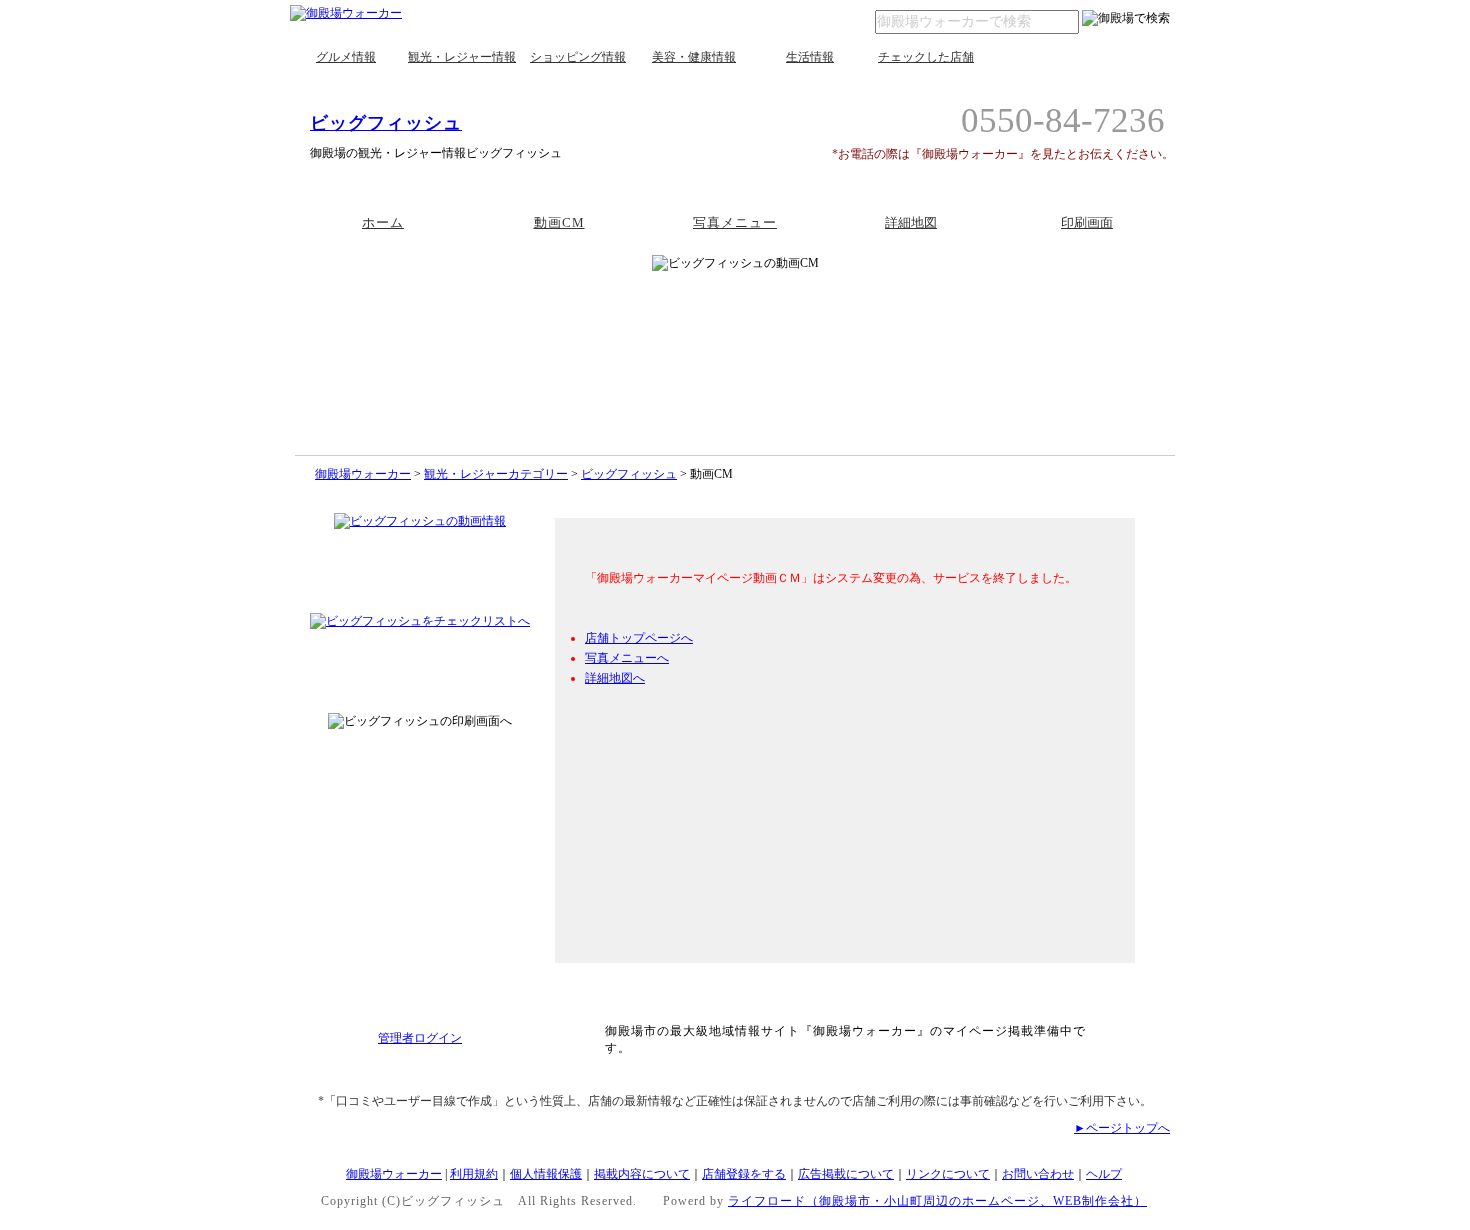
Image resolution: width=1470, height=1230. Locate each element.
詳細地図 (911, 222)
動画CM (559, 222)
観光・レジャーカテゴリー (496, 474)
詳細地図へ (615, 678)
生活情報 (810, 57)
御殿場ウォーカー (363, 474)
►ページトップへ (1122, 1128)
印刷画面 (1087, 222)
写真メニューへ (627, 658)
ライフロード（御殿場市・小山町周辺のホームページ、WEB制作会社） (937, 1201)
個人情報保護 (546, 1174)
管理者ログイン (420, 1038)
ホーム (383, 222)
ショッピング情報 (578, 57)
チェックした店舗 (926, 57)
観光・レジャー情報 (462, 57)
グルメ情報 (346, 57)
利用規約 (474, 1174)
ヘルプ (1104, 1174)
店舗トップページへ (639, 638)
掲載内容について (642, 1174)
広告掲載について (846, 1174)
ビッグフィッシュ (386, 123)
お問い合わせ (1038, 1174)
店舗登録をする (744, 1174)
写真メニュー (735, 222)
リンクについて (948, 1174)
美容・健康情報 (694, 57)
